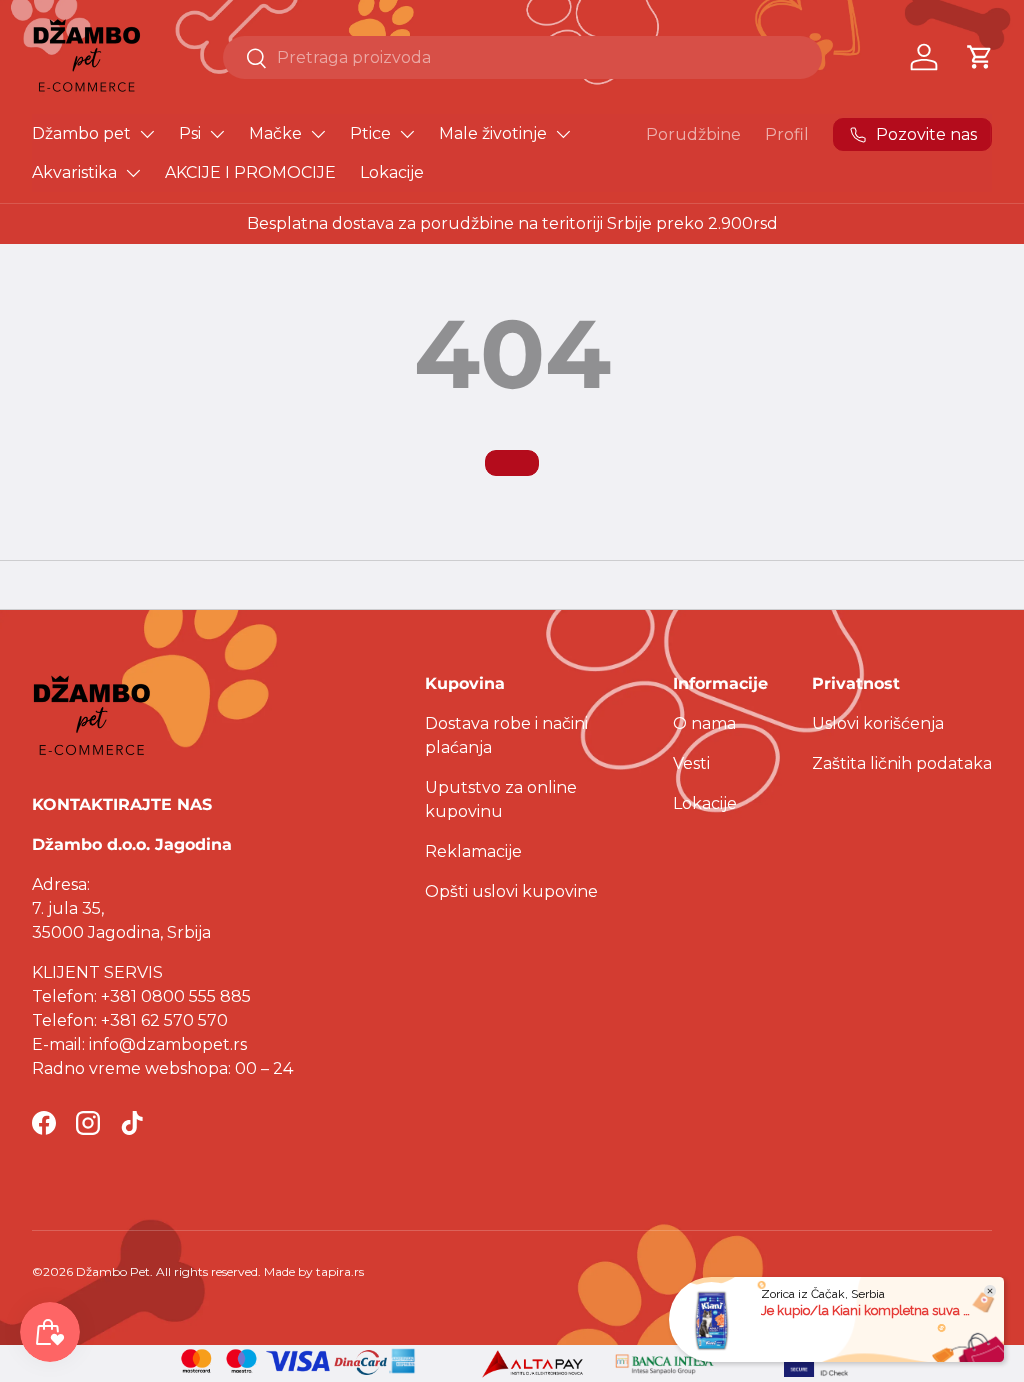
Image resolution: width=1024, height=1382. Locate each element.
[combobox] (522, 57)
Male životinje (493, 133)
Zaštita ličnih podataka (902, 763)
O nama (704, 723)
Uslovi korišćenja (878, 723)
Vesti (691, 763)
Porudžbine (693, 134)
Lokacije (392, 172)
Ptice (370, 133)
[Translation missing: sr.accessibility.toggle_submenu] (147, 134)
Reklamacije (473, 851)
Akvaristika (74, 172)
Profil (787, 134)
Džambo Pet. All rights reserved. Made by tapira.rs (220, 1271)
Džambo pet (81, 133)
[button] (980, 57)
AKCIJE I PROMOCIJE (250, 172)
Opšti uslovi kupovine (511, 891)
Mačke (275, 133)
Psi (190, 133)
